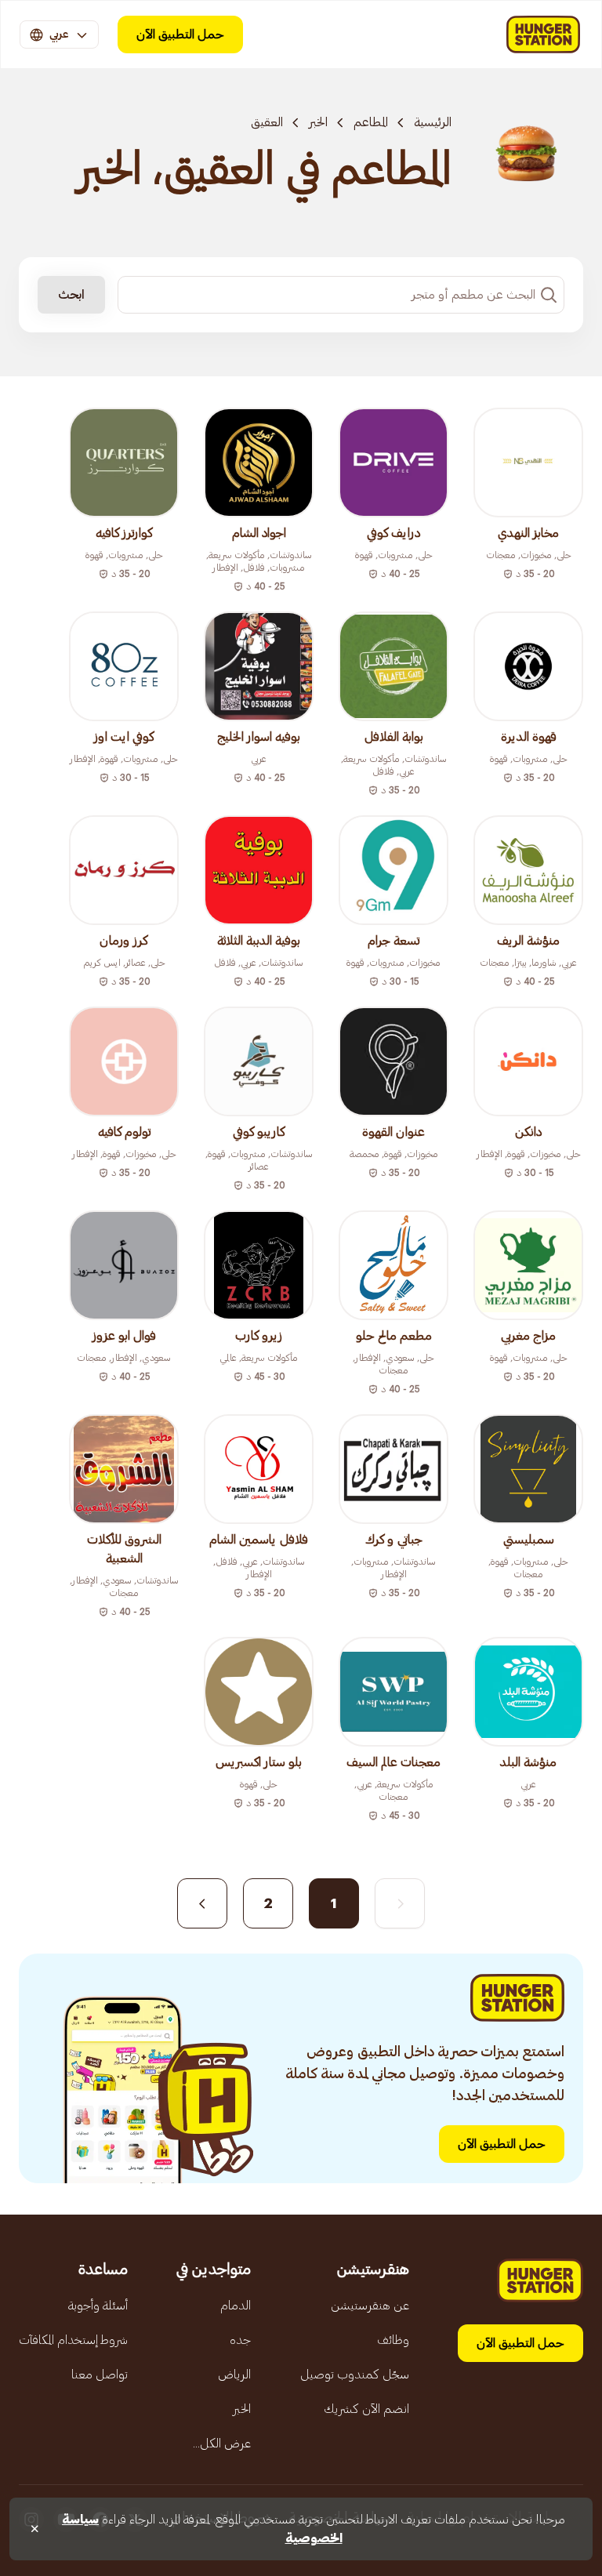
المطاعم (371, 122)
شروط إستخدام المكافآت (73, 2340)
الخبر (318, 122)
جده (240, 2340)
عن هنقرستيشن (370, 2306)
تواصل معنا (100, 2375)
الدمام (236, 2306)
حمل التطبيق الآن (180, 34)
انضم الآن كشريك (366, 2409)
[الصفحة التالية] (202, 1903)
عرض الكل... (222, 2444)
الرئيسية (433, 122)
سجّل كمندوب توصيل (355, 2375)
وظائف (393, 2340)
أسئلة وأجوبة (98, 2306)
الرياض (234, 2375)
